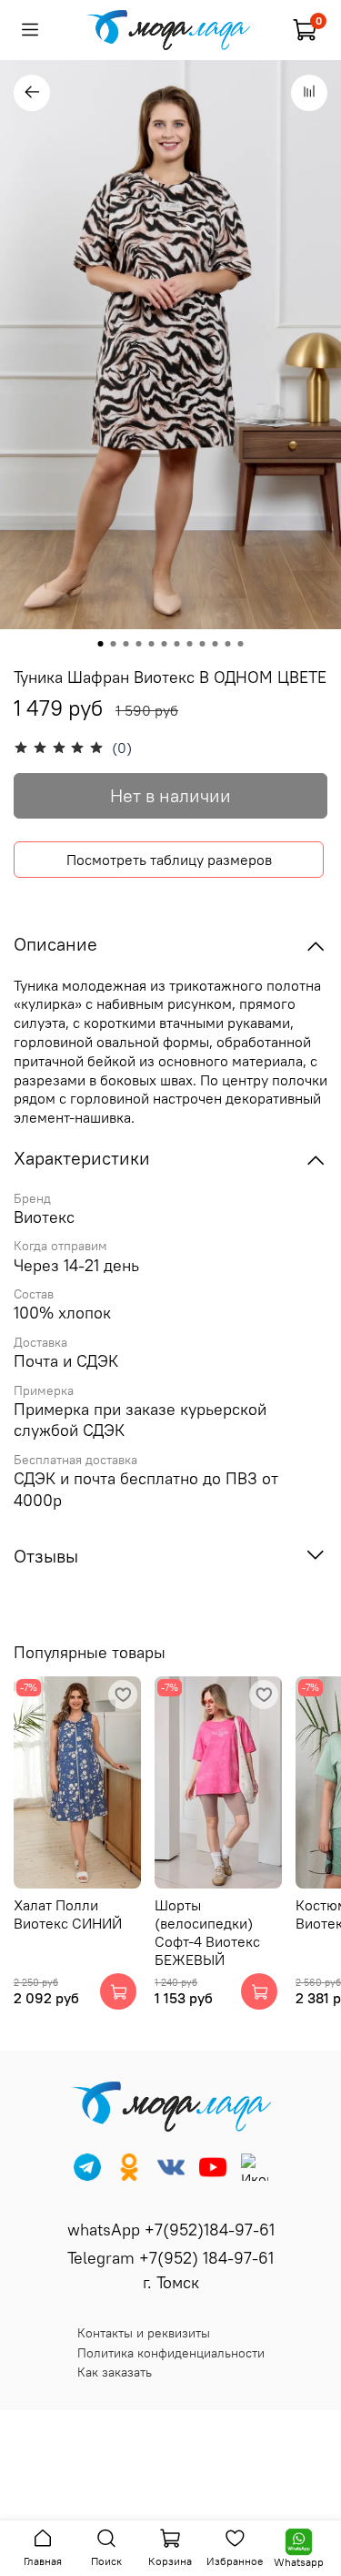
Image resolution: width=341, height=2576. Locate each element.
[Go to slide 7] (177, 644)
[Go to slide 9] (203, 644)
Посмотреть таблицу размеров (169, 860)
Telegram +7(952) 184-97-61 (170, 2258)
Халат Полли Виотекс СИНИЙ (68, 1915)
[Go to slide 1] (101, 644)
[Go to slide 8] (190, 644)
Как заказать (115, 2372)
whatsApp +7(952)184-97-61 (171, 2230)
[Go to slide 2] (114, 644)
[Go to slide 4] (139, 644)
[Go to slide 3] (126, 644)
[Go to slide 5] (152, 644)
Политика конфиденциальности (171, 2353)
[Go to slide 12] (241, 644)
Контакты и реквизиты (144, 2333)
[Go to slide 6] (165, 644)
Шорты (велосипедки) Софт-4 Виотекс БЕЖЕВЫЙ (207, 1933)
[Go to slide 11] (228, 644)
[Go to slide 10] (216, 644)
